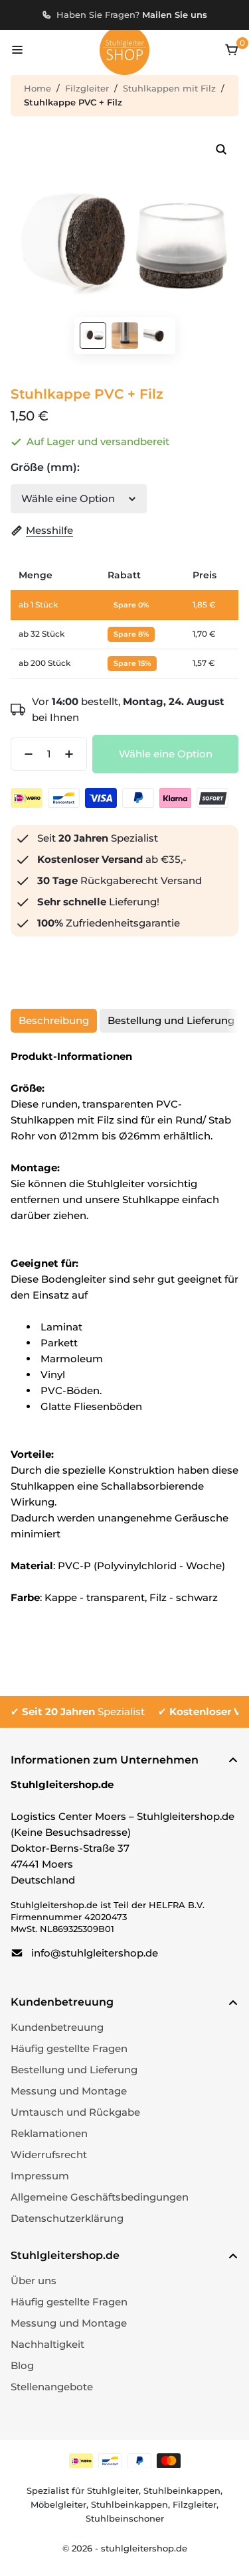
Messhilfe (49, 530)
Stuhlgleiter (113, 2490)
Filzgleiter (87, 88)
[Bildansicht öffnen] (221, 149)
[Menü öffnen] (17, 50)
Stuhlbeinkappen (182, 2490)
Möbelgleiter (58, 2504)
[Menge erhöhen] (73, 754)
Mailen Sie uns (175, 15)
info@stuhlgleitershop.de (95, 1953)
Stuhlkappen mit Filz (169, 88)
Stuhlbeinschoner (125, 2518)
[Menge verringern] (25, 754)
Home (38, 88)
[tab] (54, 1021)
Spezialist (83, 1711)
